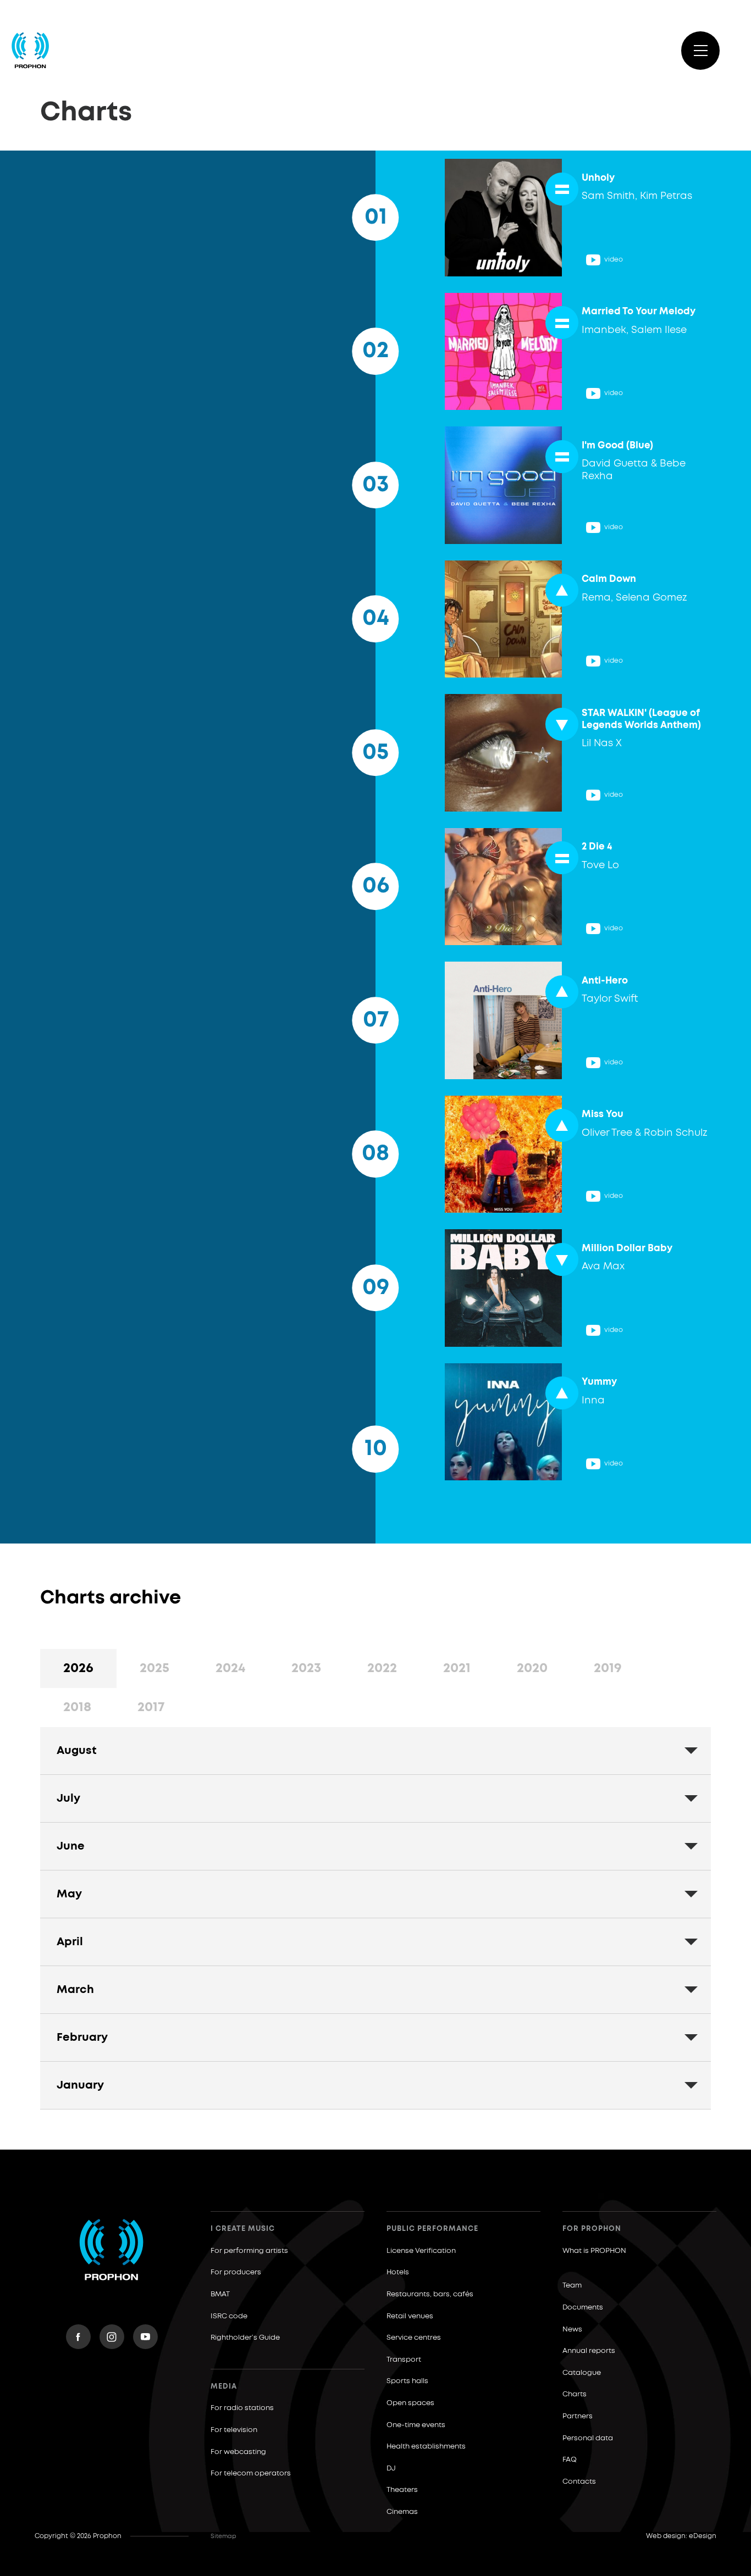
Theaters (402, 2490)
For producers (236, 2272)
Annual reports (589, 2351)
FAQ (570, 2460)
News (572, 2330)
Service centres (414, 2338)
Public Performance (432, 2229)
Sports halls (407, 2381)
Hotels (398, 2272)
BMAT (220, 2294)
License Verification (421, 2251)
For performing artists (249, 2251)
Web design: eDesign (681, 2536)
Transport (404, 2360)
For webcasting (238, 2452)
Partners (578, 2416)
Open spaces (410, 2403)
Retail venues (410, 2316)
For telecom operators (251, 2474)
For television (234, 2430)
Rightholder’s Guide (245, 2338)
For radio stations (242, 2408)
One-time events (416, 2425)
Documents (583, 2308)
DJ (391, 2469)
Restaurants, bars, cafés (430, 2294)
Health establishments (426, 2447)
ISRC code (229, 2316)
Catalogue (582, 2373)
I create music (243, 2229)
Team (572, 2286)
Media (224, 2387)
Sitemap (223, 2536)
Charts (575, 2394)
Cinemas (402, 2512)
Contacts (579, 2482)
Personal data (588, 2438)
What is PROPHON (594, 2251)
